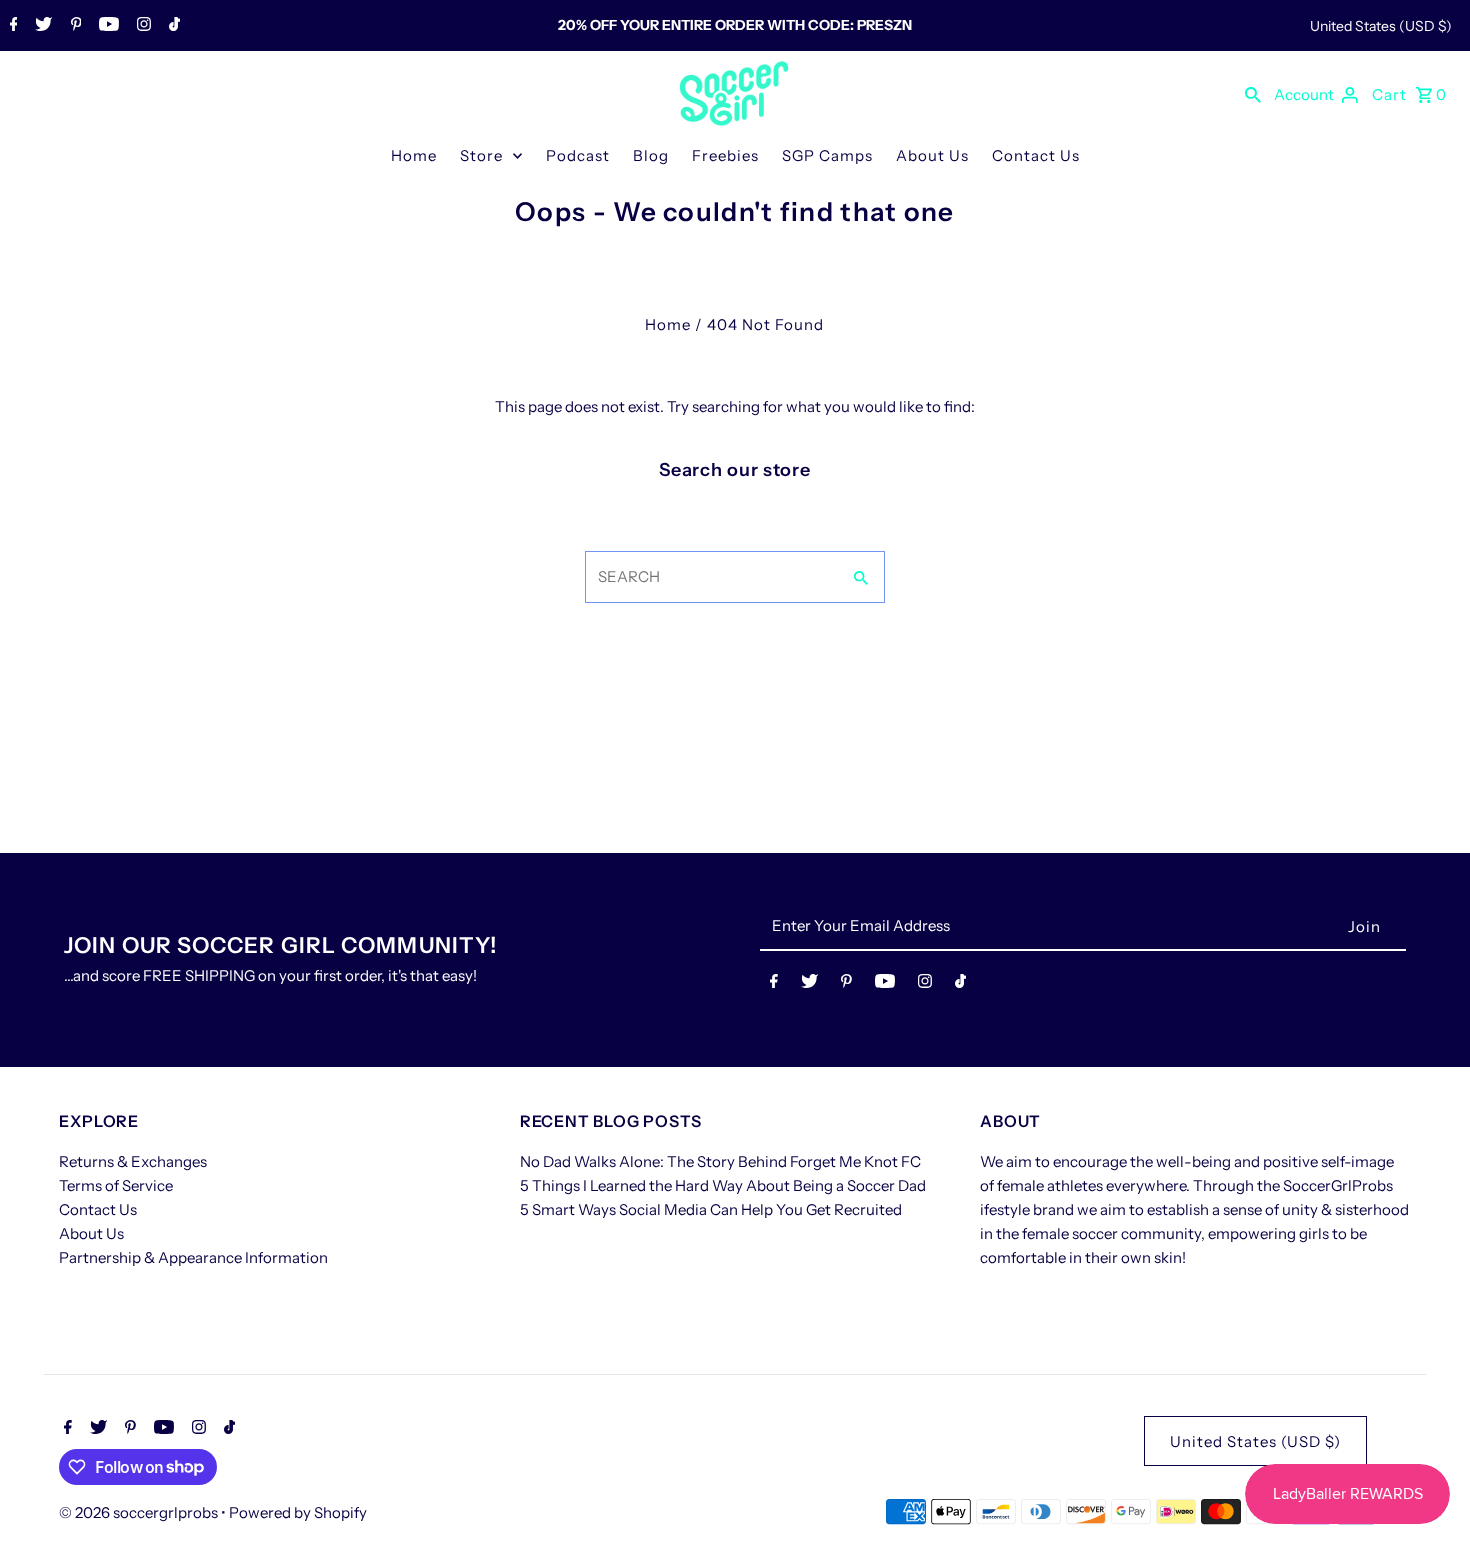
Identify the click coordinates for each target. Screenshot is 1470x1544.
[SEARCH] (1253, 94)
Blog (651, 155)
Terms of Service (116, 1185)
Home (414, 155)
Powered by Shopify (298, 1512)
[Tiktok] (172, 26)
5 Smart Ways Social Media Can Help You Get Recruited (711, 1209)
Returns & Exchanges (133, 1161)
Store (481, 155)
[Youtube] (106, 26)
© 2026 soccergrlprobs (140, 1512)
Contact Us (1036, 155)
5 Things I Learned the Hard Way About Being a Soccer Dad (723, 1185)
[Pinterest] (74, 26)
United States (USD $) (1381, 26)
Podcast (578, 155)
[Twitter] (41, 26)
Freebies (725, 155)
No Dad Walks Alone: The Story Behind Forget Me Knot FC (720, 1161)
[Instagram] (141, 26)
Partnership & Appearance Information (193, 1257)
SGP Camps (827, 155)
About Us (932, 155)
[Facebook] (11, 26)
